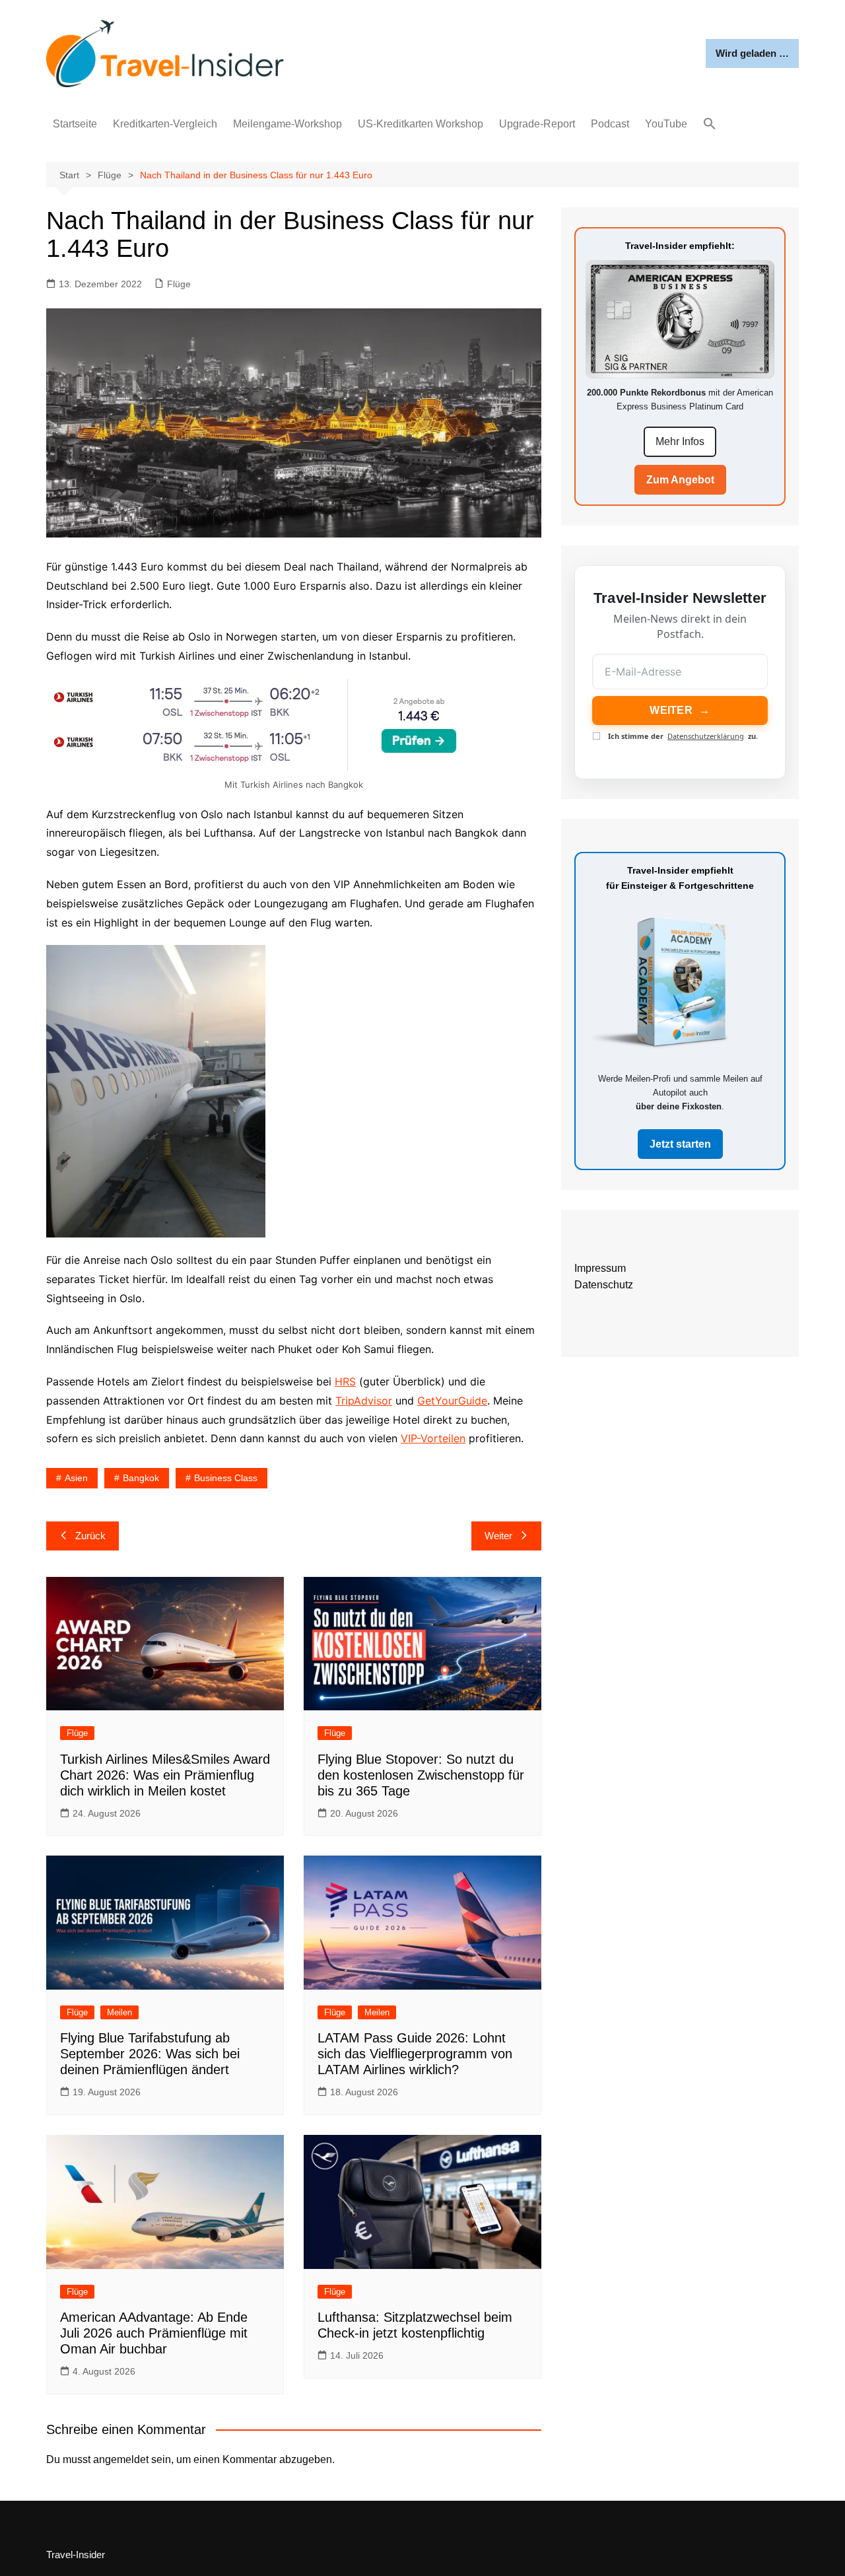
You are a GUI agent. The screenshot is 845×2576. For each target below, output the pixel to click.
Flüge (179, 284)
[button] (710, 124)
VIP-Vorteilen (433, 1438)
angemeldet (121, 2459)
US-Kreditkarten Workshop (421, 124)
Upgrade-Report (537, 124)
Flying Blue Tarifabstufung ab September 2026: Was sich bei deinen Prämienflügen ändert (150, 2054)
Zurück (90, 1536)
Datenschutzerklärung (706, 736)
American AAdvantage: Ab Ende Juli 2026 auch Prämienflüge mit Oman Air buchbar (154, 2333)
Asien (76, 1478)
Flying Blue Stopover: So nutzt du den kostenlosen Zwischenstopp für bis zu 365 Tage (421, 1775)
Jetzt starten (680, 1144)
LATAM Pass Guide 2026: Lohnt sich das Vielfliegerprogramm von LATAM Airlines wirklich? (415, 2054)
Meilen (119, 2012)
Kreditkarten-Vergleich (165, 124)
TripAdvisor (364, 1401)
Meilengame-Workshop (287, 124)
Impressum (600, 1268)
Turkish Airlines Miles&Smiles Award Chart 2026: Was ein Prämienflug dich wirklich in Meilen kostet (165, 1775)
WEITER (680, 710)
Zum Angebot (680, 480)
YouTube (666, 124)
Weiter (498, 1536)
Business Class (226, 1478)
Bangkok (141, 1478)
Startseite (75, 124)
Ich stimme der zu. (683, 736)
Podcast (610, 124)
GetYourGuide (452, 1401)
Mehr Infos (680, 441)
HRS (345, 1381)
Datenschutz (604, 1285)
